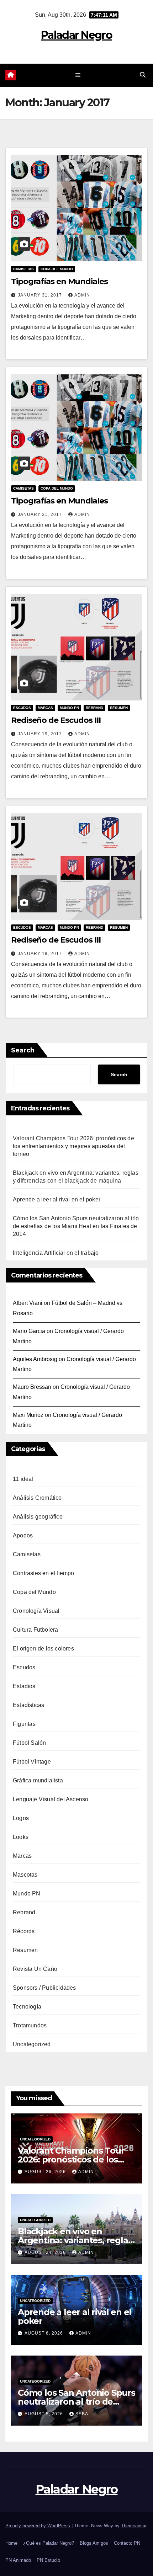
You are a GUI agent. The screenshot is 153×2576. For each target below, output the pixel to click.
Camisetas (23, 269)
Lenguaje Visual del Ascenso (51, 1799)
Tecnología (27, 2007)
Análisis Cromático (37, 1498)
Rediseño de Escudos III (56, 720)
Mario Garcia (29, 1331)
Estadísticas (28, 1705)
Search (23, 1050)
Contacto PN (127, 2543)
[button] (143, 75)
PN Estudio (48, 2560)
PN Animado (18, 2560)
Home (11, 2543)
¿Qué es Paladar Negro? (49, 2543)
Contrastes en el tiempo (44, 1573)
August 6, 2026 (44, 2333)
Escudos (22, 708)
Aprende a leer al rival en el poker (57, 1199)
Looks (21, 1837)
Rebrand (94, 708)
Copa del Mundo (57, 269)
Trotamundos (30, 2025)
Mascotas (25, 1875)
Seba (82, 2414)
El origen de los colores (43, 1649)
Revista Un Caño (35, 1969)
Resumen (119, 708)
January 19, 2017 (41, 734)
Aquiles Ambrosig (35, 1359)
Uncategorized (32, 2044)
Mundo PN (69, 708)
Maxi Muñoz (28, 1415)
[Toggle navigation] (78, 75)
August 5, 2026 (44, 2414)
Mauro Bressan (32, 1387)
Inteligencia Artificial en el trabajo (56, 1253)
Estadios (24, 1686)
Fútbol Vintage (32, 1762)
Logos (21, 1818)
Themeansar (134, 2526)
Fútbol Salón (29, 1743)
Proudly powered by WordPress (38, 2526)
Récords (24, 1931)
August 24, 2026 (46, 2252)
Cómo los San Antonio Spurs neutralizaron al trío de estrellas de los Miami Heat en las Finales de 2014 (76, 1226)
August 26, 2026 (46, 2172)
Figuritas (24, 1724)
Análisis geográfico (38, 1517)
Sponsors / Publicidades (44, 1988)
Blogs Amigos (94, 2543)
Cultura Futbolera (35, 1630)
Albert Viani (28, 1303)
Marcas (45, 708)
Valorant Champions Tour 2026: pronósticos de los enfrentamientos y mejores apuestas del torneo (73, 1146)
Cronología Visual (36, 1611)
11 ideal (23, 1479)
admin (82, 295)
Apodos (23, 1535)
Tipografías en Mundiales (59, 281)
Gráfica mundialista (38, 1780)
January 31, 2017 (41, 295)
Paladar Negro (76, 35)
